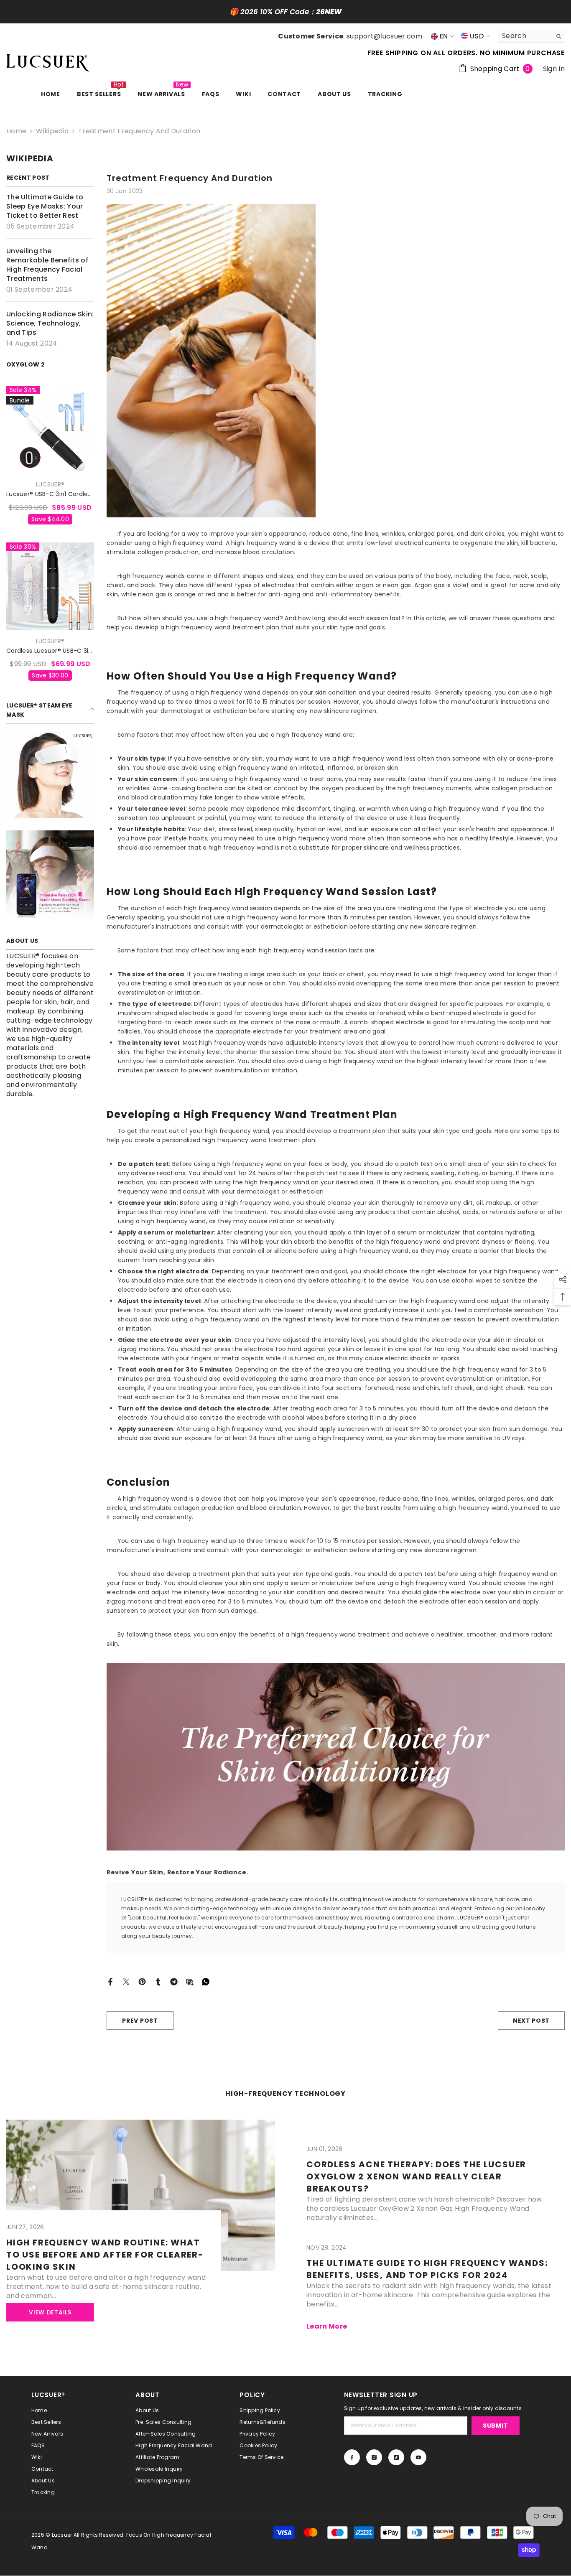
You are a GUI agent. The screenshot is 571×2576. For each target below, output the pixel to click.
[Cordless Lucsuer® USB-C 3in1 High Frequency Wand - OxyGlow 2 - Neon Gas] (50, 586)
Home (16, 131)
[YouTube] (418, 2457)
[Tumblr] (158, 1981)
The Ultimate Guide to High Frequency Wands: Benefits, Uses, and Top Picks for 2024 (427, 2269)
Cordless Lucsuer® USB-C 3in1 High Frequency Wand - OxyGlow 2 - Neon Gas (50, 651)
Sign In (554, 69)
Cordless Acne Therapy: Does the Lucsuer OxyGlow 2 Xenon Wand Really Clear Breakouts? (416, 2176)
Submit (495, 2426)
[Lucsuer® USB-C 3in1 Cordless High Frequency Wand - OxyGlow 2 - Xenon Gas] (50, 430)
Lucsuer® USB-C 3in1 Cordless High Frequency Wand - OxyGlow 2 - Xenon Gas (50, 494)
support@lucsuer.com (384, 36)
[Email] (190, 1981)
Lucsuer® (50, 484)
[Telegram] (174, 1981)
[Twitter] (126, 1981)
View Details (50, 2312)
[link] (50, 774)
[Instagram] (374, 2457)
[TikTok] (396, 2457)
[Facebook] (110, 1981)
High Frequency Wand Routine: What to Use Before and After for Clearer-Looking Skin (105, 2255)
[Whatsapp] (206, 1981)
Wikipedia (52, 131)
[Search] (531, 36)
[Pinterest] (142, 1981)
